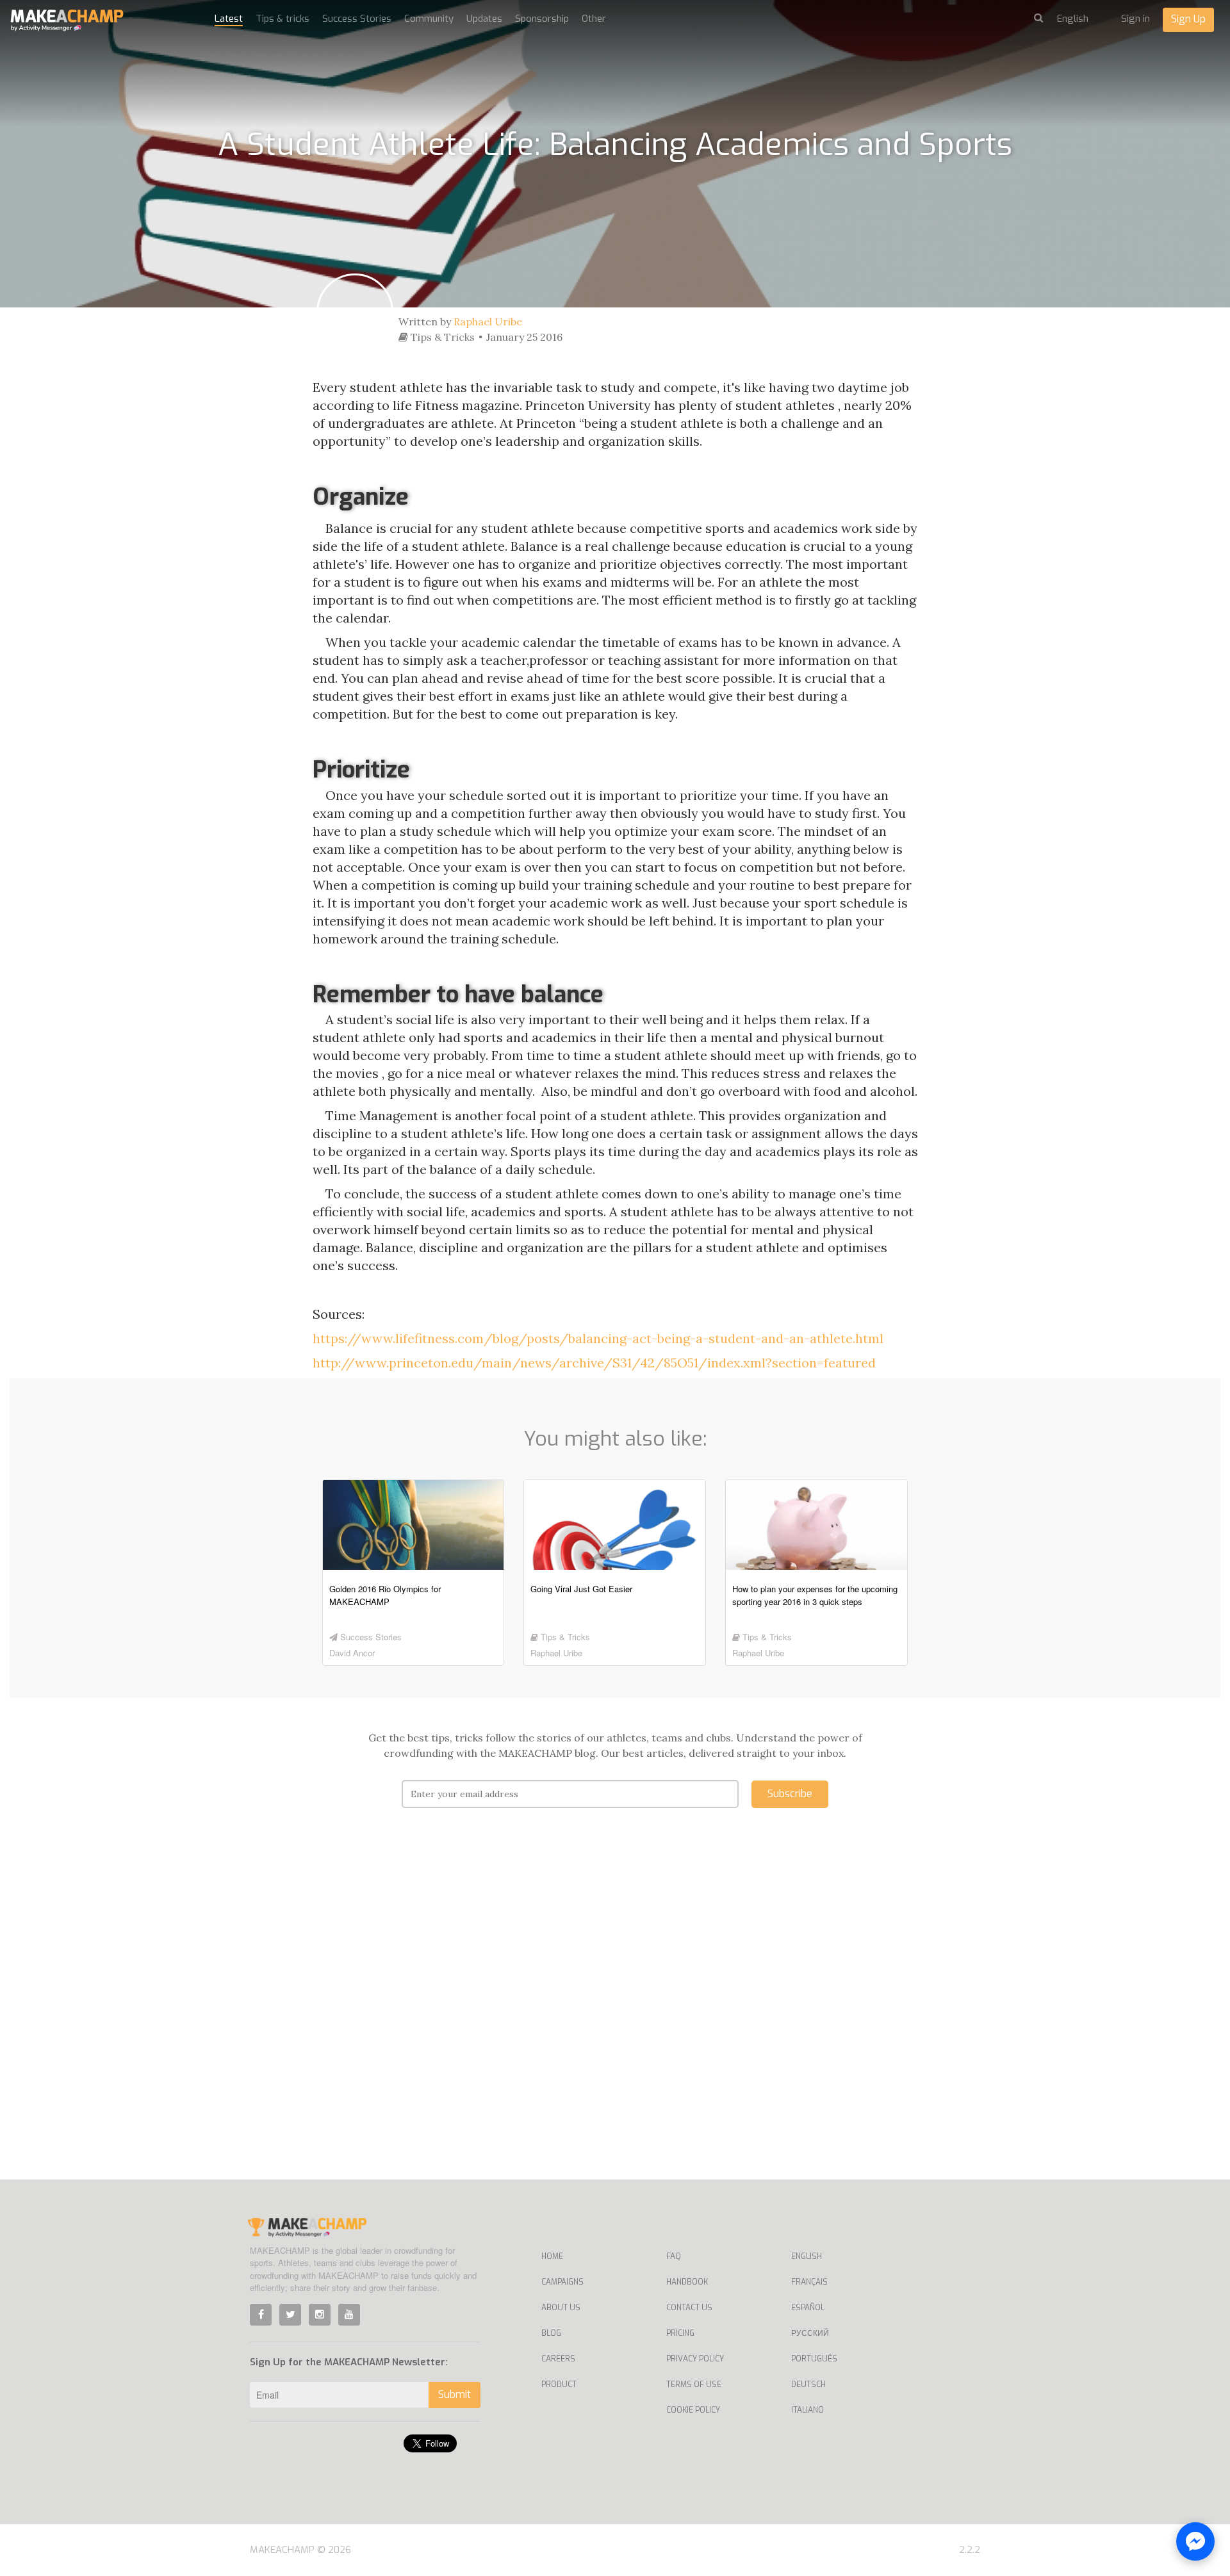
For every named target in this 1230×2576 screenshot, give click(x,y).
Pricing (680, 2333)
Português (814, 2359)
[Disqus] (615, 2013)
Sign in (1136, 19)
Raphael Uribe (488, 322)
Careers (558, 2359)
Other (594, 19)
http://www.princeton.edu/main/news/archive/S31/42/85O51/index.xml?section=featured (594, 1363)
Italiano (808, 2410)
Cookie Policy (693, 2410)
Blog (551, 2333)
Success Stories (357, 19)
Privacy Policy (695, 2359)
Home (552, 2256)
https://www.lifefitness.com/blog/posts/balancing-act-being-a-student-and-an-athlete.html (598, 1338)
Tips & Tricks (441, 337)
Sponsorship (542, 19)
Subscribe (790, 1794)
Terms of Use (694, 2384)
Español (808, 2308)
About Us (561, 2308)
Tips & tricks (283, 19)
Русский (810, 2333)
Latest (229, 19)
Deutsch (808, 2384)
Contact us (689, 2308)
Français (809, 2282)
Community (429, 19)
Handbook (687, 2282)
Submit (455, 2394)
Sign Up (1188, 19)
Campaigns (562, 2282)
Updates (484, 19)
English (807, 2256)
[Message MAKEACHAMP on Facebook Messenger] (1195, 2541)
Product (559, 2384)
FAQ (674, 2256)
